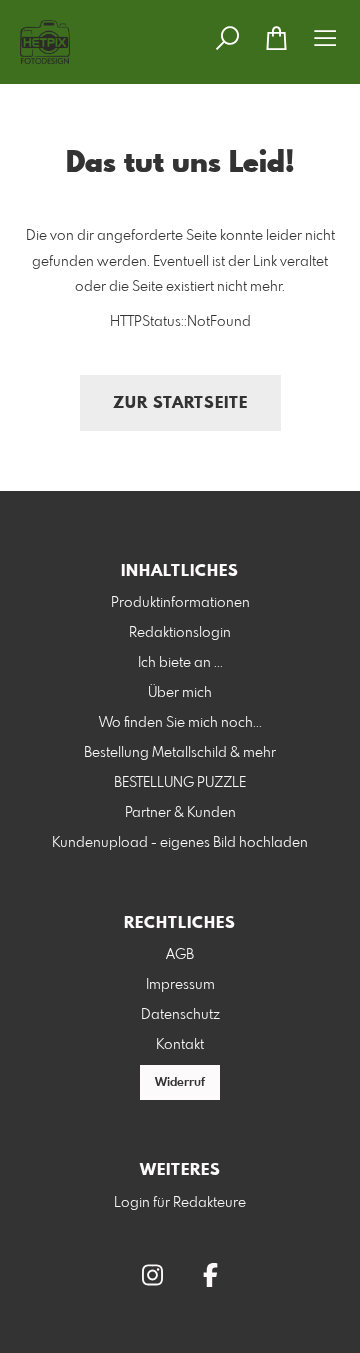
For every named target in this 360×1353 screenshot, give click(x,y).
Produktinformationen (180, 603)
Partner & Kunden (180, 813)
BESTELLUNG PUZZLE (180, 783)
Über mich (180, 693)
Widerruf (180, 1083)
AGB (180, 955)
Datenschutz (180, 1015)
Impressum (180, 985)
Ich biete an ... (180, 663)
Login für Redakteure (180, 1203)
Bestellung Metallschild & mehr (180, 753)
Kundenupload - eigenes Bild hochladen (180, 843)
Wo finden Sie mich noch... (180, 723)
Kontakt (180, 1045)
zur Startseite (180, 403)
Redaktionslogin (180, 633)
